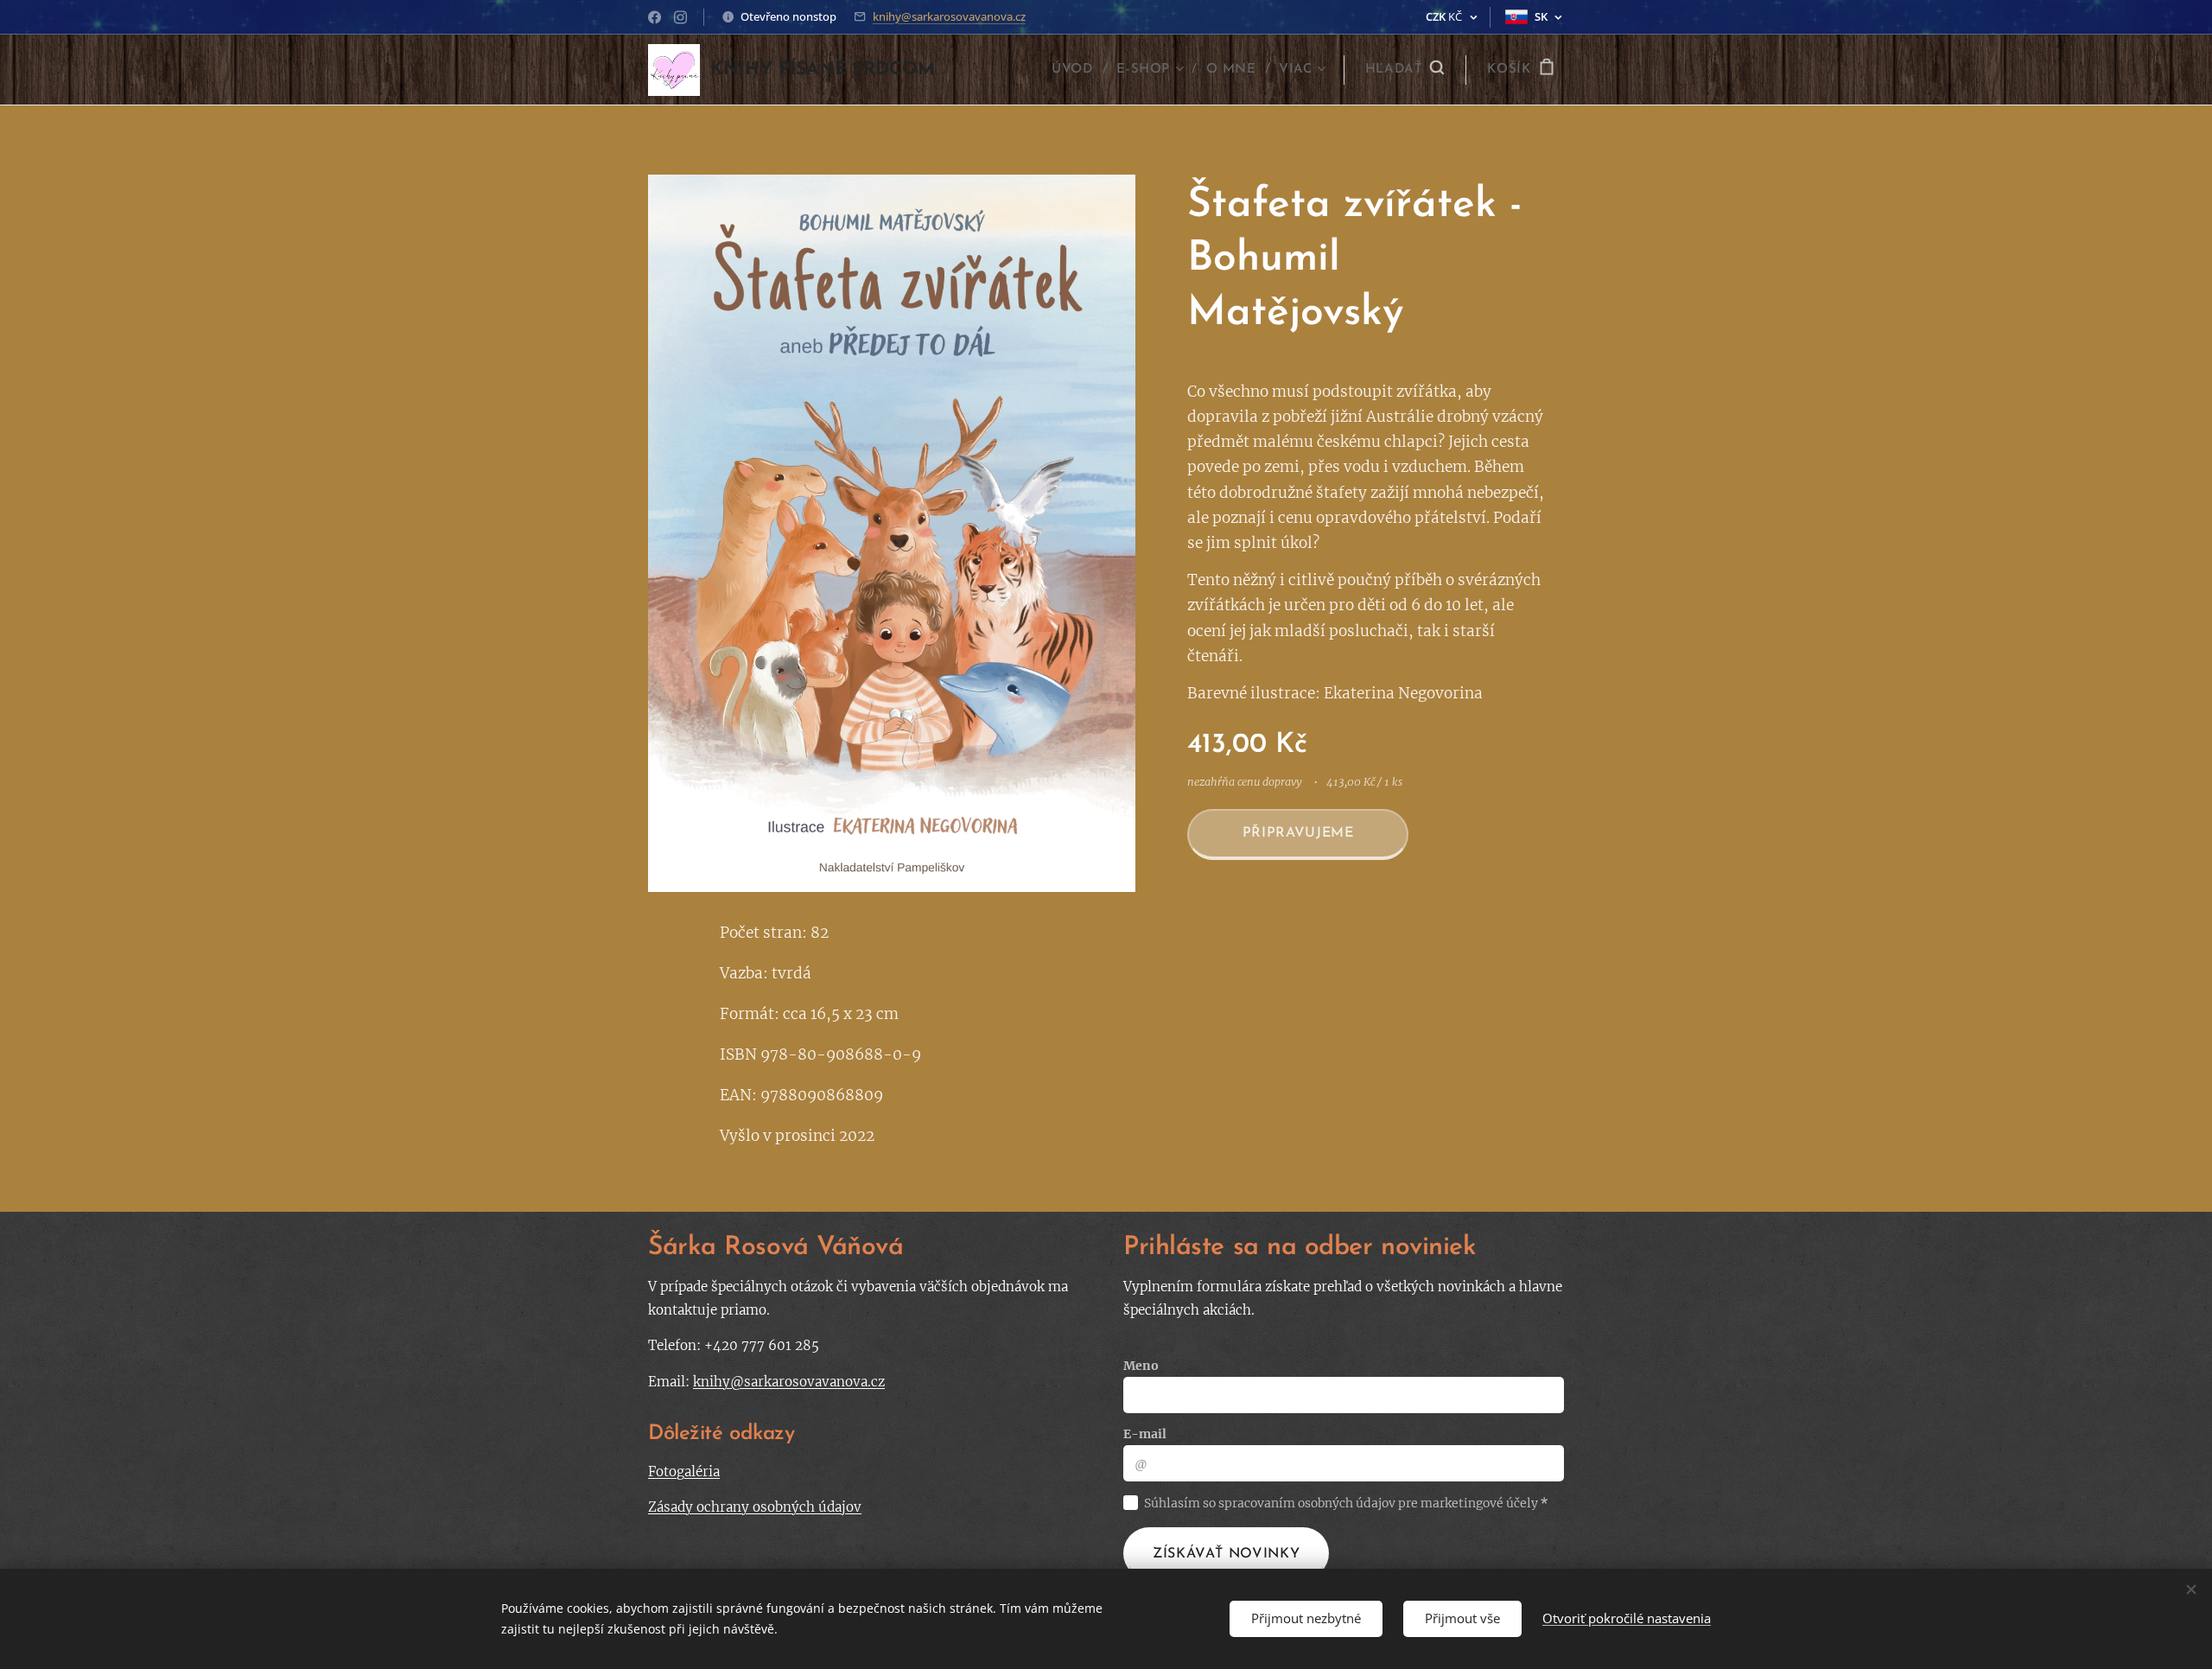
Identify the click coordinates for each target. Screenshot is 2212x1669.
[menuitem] (1077, 70)
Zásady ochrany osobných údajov (755, 1507)
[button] (1405, 70)
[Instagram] (680, 17)
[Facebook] (655, 17)
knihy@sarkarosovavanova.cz (949, 16)
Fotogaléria (684, 1472)
